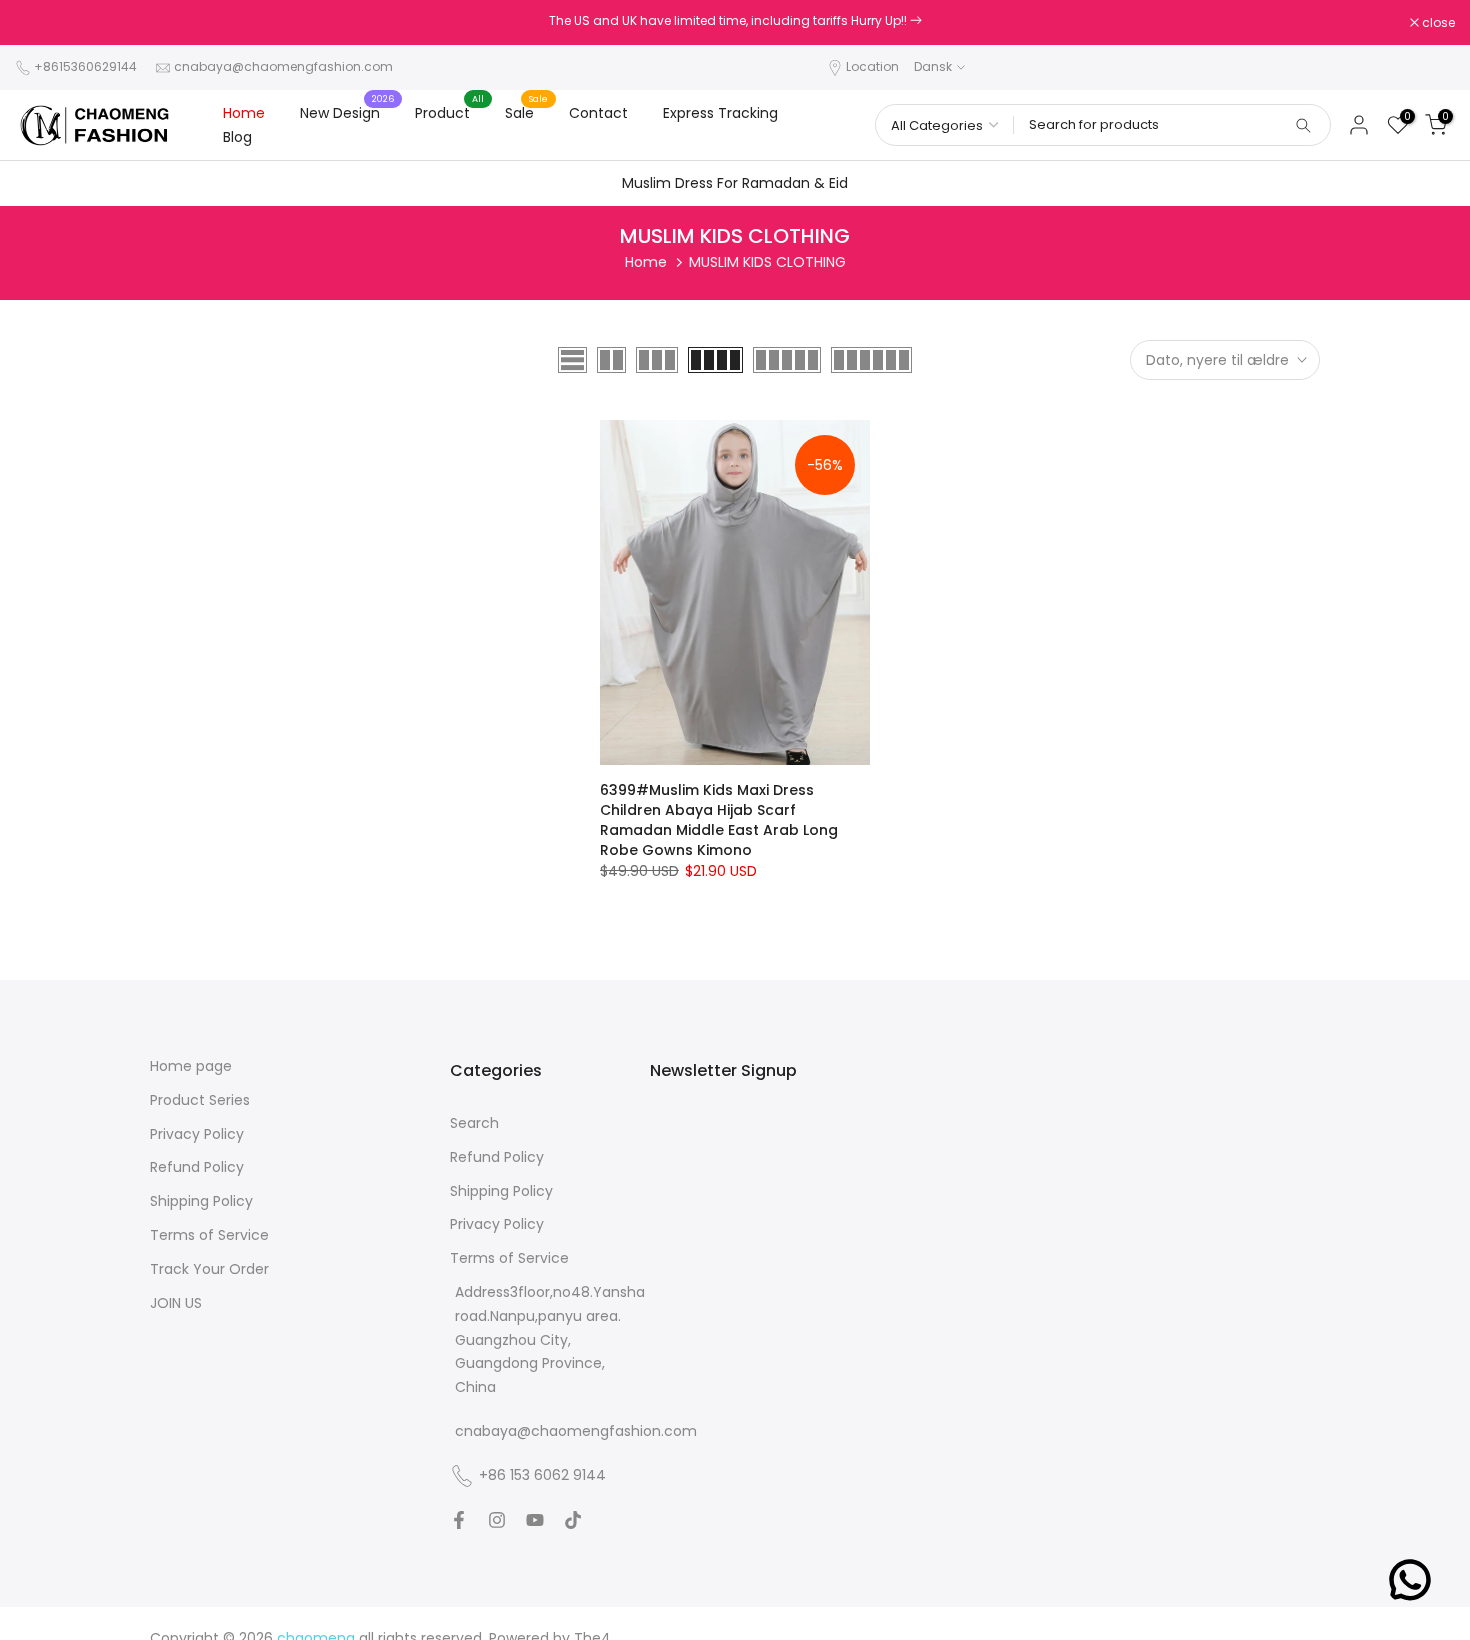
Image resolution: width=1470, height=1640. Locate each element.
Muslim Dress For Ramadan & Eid (735, 183)
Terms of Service (209, 1235)
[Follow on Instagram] (497, 1520)
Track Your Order (209, 1269)
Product (450, 112)
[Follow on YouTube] (535, 1520)
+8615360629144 (85, 66)
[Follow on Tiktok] (573, 1520)
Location (872, 66)
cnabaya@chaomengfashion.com (283, 66)
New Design (347, 112)
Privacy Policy (197, 1134)
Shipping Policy (201, 1201)
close (42, 23)
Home (244, 113)
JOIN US (176, 1303)
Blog (237, 137)
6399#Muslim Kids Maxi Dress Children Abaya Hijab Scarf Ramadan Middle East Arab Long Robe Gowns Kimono (719, 820)
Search (474, 1123)
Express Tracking (720, 113)
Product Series (200, 1100)
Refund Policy (197, 1167)
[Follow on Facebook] (459, 1520)
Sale (527, 112)
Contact (598, 113)
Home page (191, 1066)
